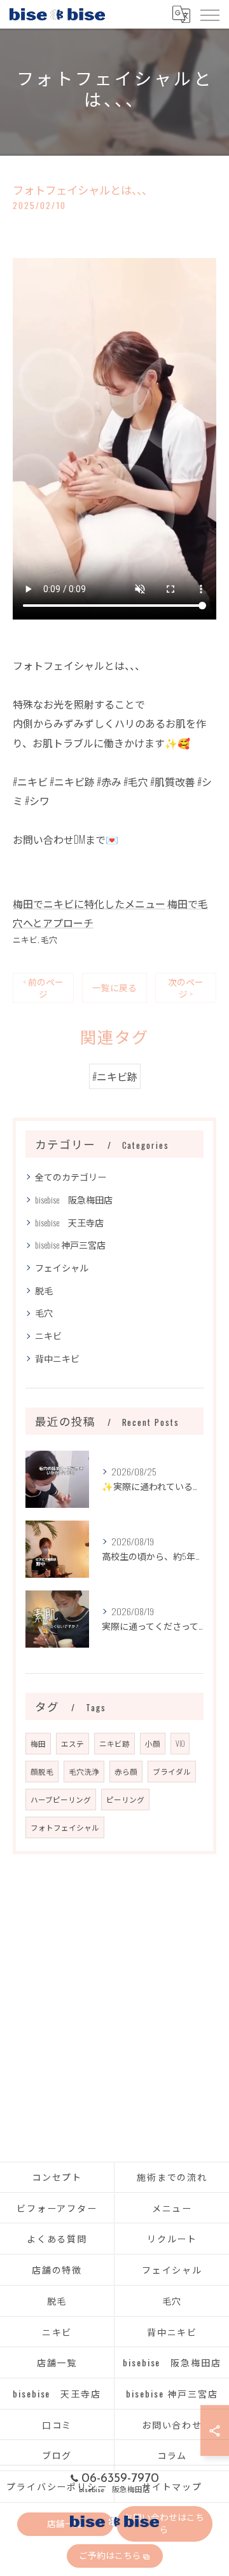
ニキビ (25, 939)
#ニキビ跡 (115, 1076)
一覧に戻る (114, 987)
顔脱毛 (42, 1771)
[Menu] (209, 14)
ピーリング (125, 1799)
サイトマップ (172, 2486)
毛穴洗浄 (84, 1771)
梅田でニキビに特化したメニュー (89, 904)
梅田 (38, 1743)
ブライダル (172, 1771)
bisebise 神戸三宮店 (70, 1244)
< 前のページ (43, 988)
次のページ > (186, 988)
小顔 (153, 1743)
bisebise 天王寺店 (69, 1222)
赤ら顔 (126, 1771)
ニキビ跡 (114, 1743)
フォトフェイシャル (65, 1827)
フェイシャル (62, 1267)
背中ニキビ (57, 1358)
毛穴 (49, 939)
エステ (73, 1743)
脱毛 (44, 1290)
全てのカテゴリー (71, 1176)
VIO (180, 1743)
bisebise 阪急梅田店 (74, 1199)
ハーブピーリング (61, 1799)
